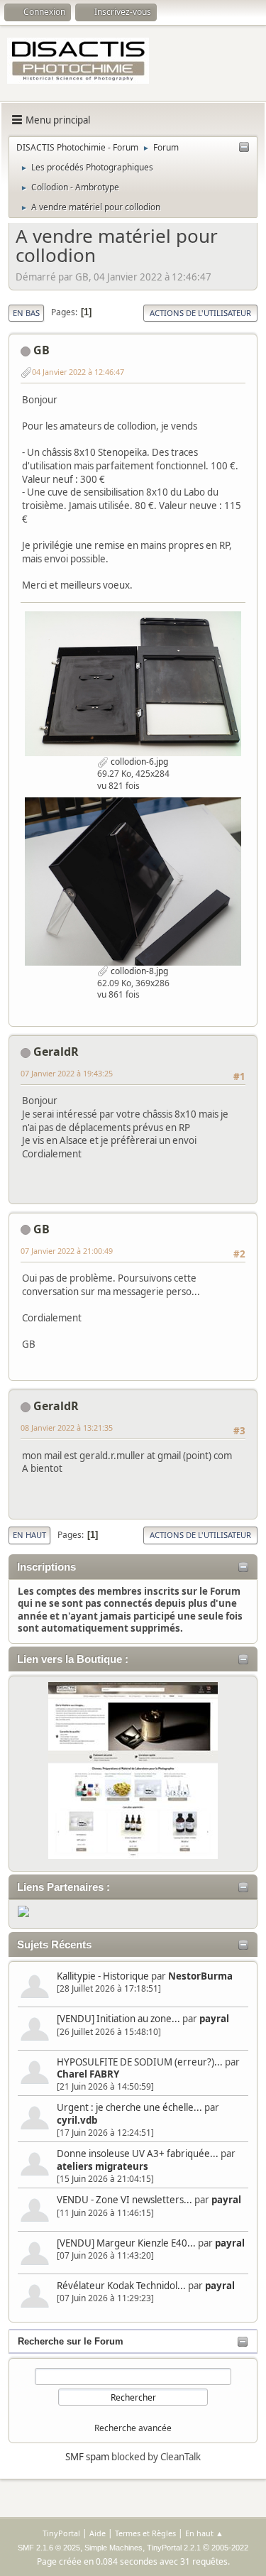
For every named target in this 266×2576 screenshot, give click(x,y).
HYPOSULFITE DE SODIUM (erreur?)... (140, 2062)
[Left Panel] (244, 148)
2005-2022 (230, 2548)
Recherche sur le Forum (71, 2341)
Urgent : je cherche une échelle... (129, 2107)
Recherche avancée (133, 2428)
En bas (26, 313)
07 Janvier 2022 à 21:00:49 (67, 1251)
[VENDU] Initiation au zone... (118, 2019)
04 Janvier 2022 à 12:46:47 (78, 372)
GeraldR (56, 1052)
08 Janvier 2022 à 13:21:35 (67, 1428)
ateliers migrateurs (102, 2166)
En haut (29, 1535)
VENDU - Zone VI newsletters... (124, 2200)
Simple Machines (113, 2548)
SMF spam (87, 2457)
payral (214, 2019)
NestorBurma (200, 1976)
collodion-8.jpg (138, 971)
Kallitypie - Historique (103, 1976)
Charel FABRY (88, 2074)
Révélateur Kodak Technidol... (121, 2286)
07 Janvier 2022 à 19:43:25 (67, 1073)
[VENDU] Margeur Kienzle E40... (126, 2243)
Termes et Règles (145, 2533)
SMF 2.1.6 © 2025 (49, 2548)
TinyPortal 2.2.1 (174, 2548)
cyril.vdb (77, 2120)
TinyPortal (61, 2533)
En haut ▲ (204, 2533)
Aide (98, 2533)
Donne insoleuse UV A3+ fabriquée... (138, 2154)
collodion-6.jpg (138, 762)
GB (41, 350)
